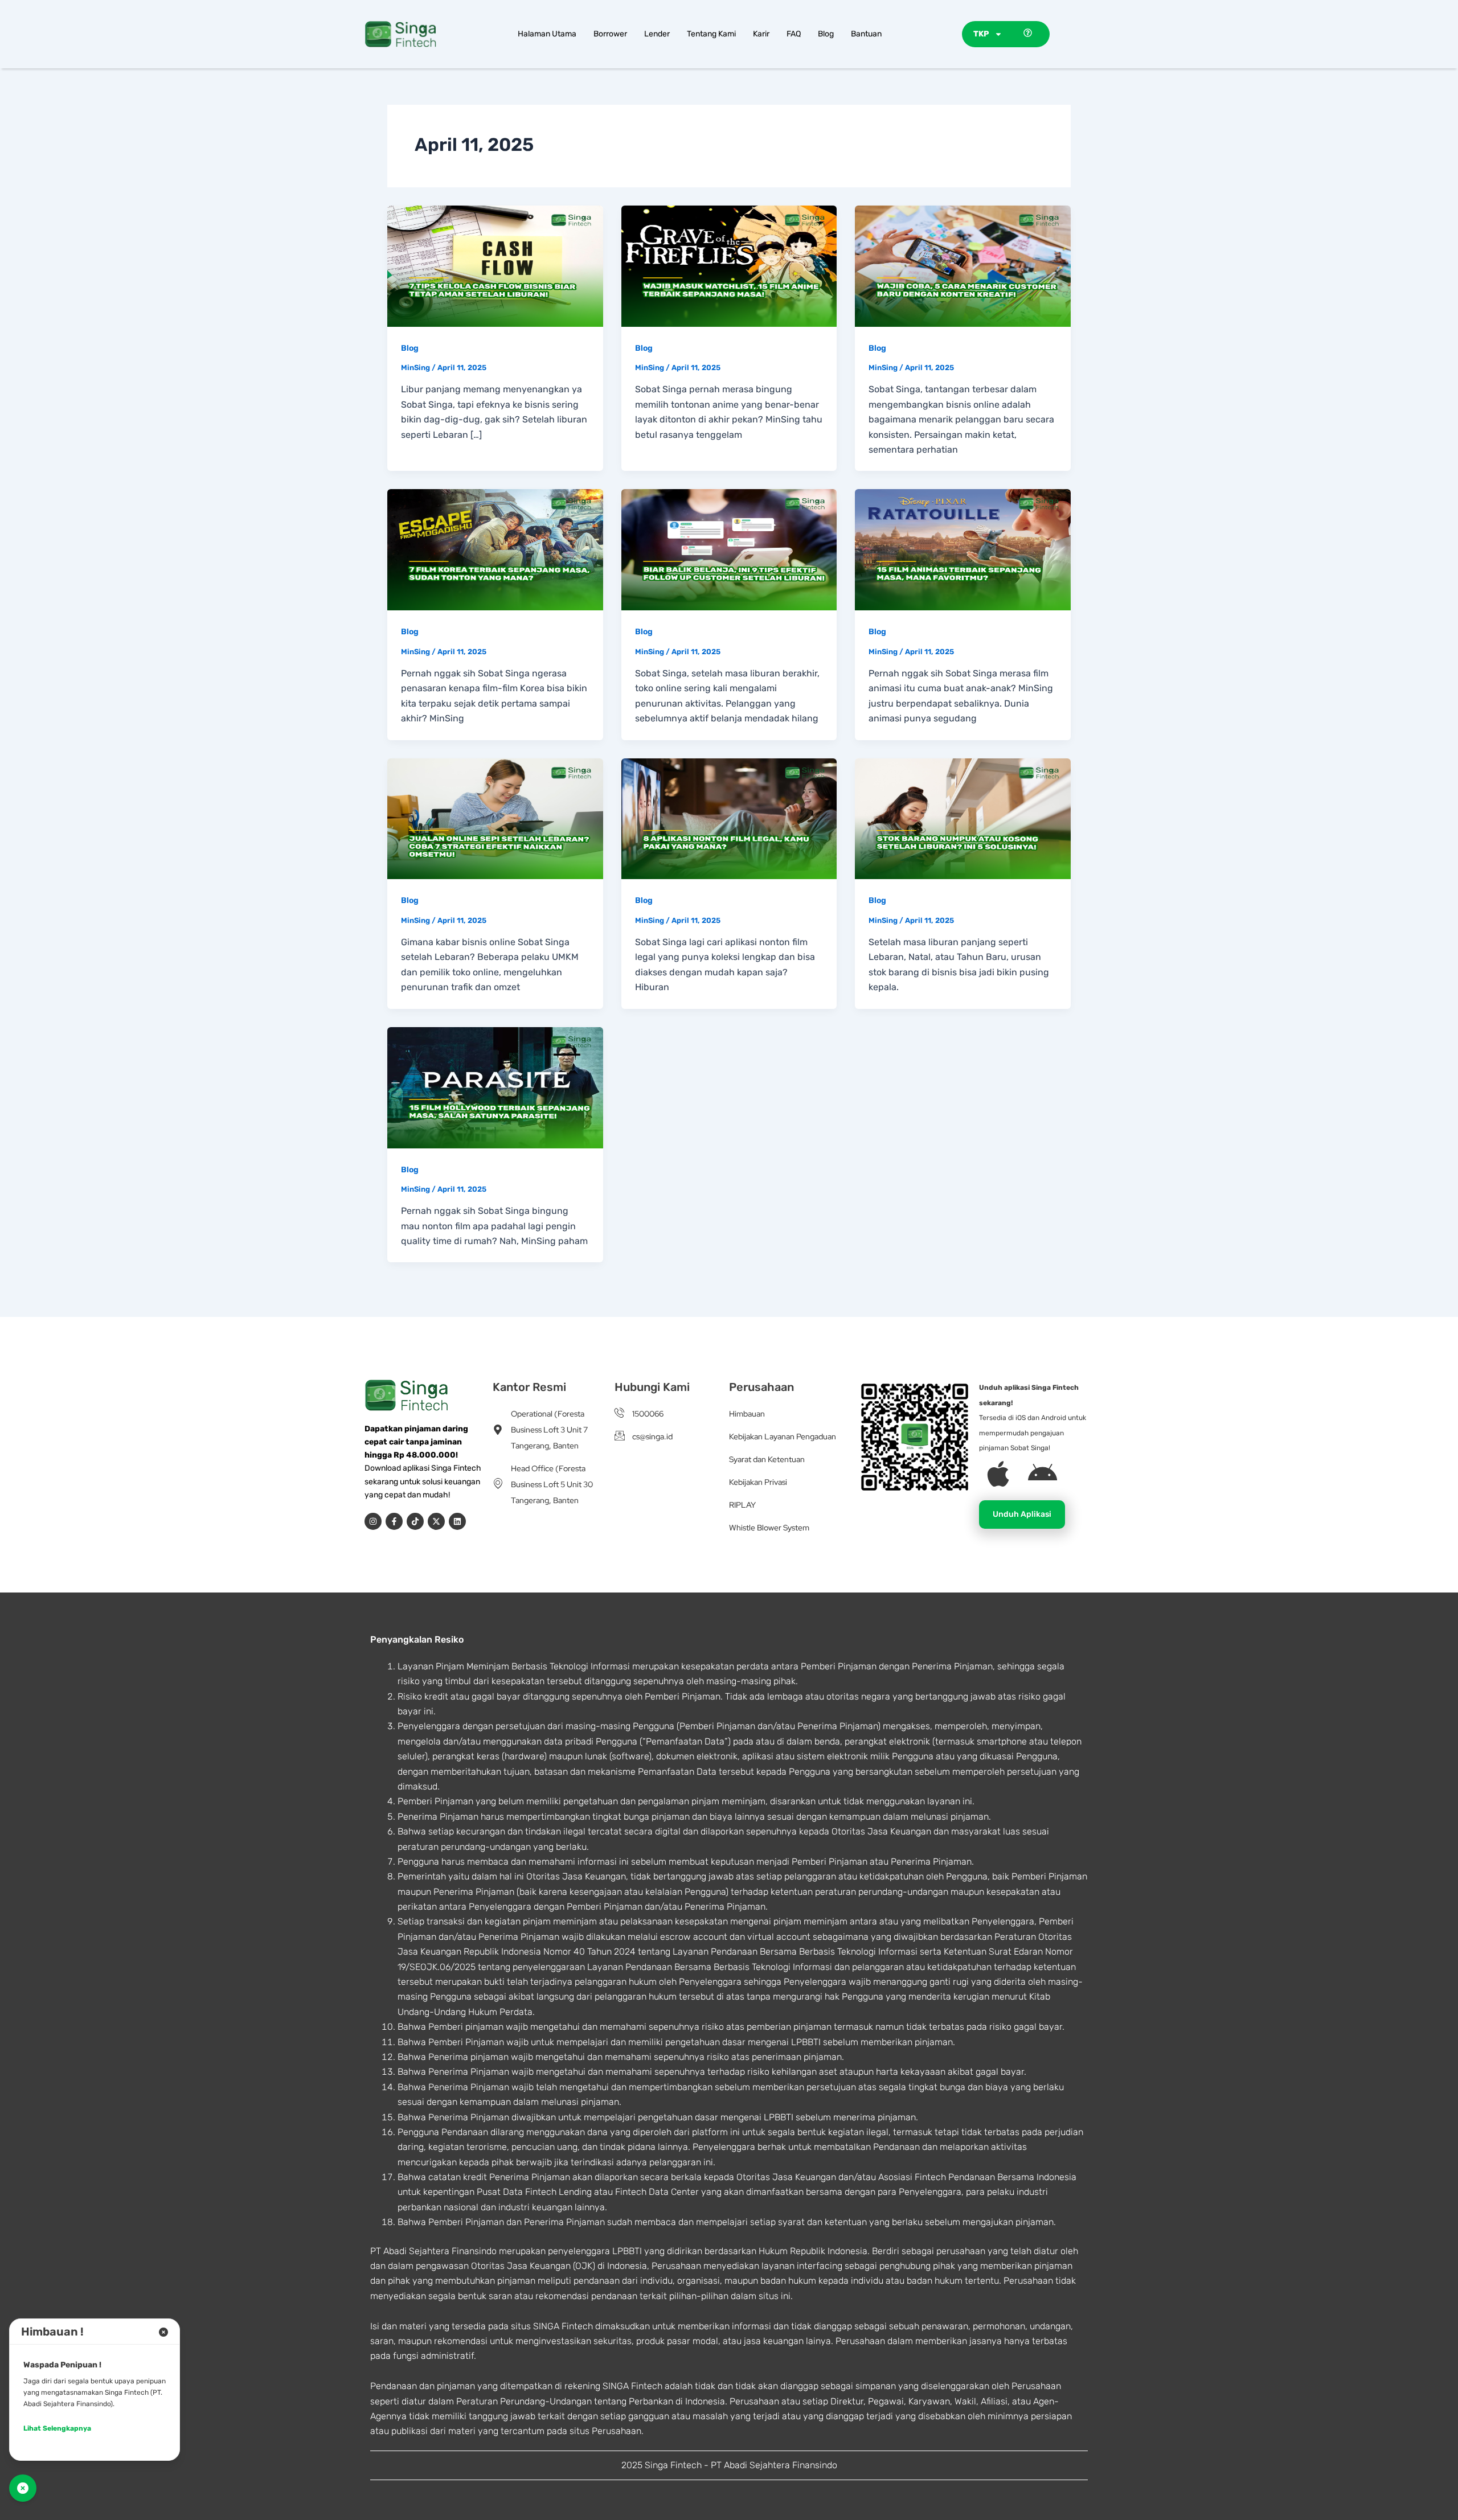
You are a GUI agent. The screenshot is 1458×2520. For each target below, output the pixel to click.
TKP (981, 34)
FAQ (794, 34)
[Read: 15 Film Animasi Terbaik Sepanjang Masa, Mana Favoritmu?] (963, 549)
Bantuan (866, 34)
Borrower (610, 34)
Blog (826, 34)
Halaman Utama (547, 34)
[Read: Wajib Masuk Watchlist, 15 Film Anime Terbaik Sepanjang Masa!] (729, 265)
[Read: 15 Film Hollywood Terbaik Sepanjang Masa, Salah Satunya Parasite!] (495, 1087)
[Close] (163, 2332)
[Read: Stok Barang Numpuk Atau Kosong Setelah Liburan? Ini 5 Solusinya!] (963, 818)
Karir (761, 34)
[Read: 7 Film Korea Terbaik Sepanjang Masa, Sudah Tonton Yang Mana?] (495, 549)
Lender (657, 34)
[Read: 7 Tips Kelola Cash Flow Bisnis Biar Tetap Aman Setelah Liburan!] (495, 265)
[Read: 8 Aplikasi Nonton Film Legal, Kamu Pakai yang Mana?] (729, 818)
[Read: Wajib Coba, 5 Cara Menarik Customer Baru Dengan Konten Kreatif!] (963, 265)
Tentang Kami (711, 34)
